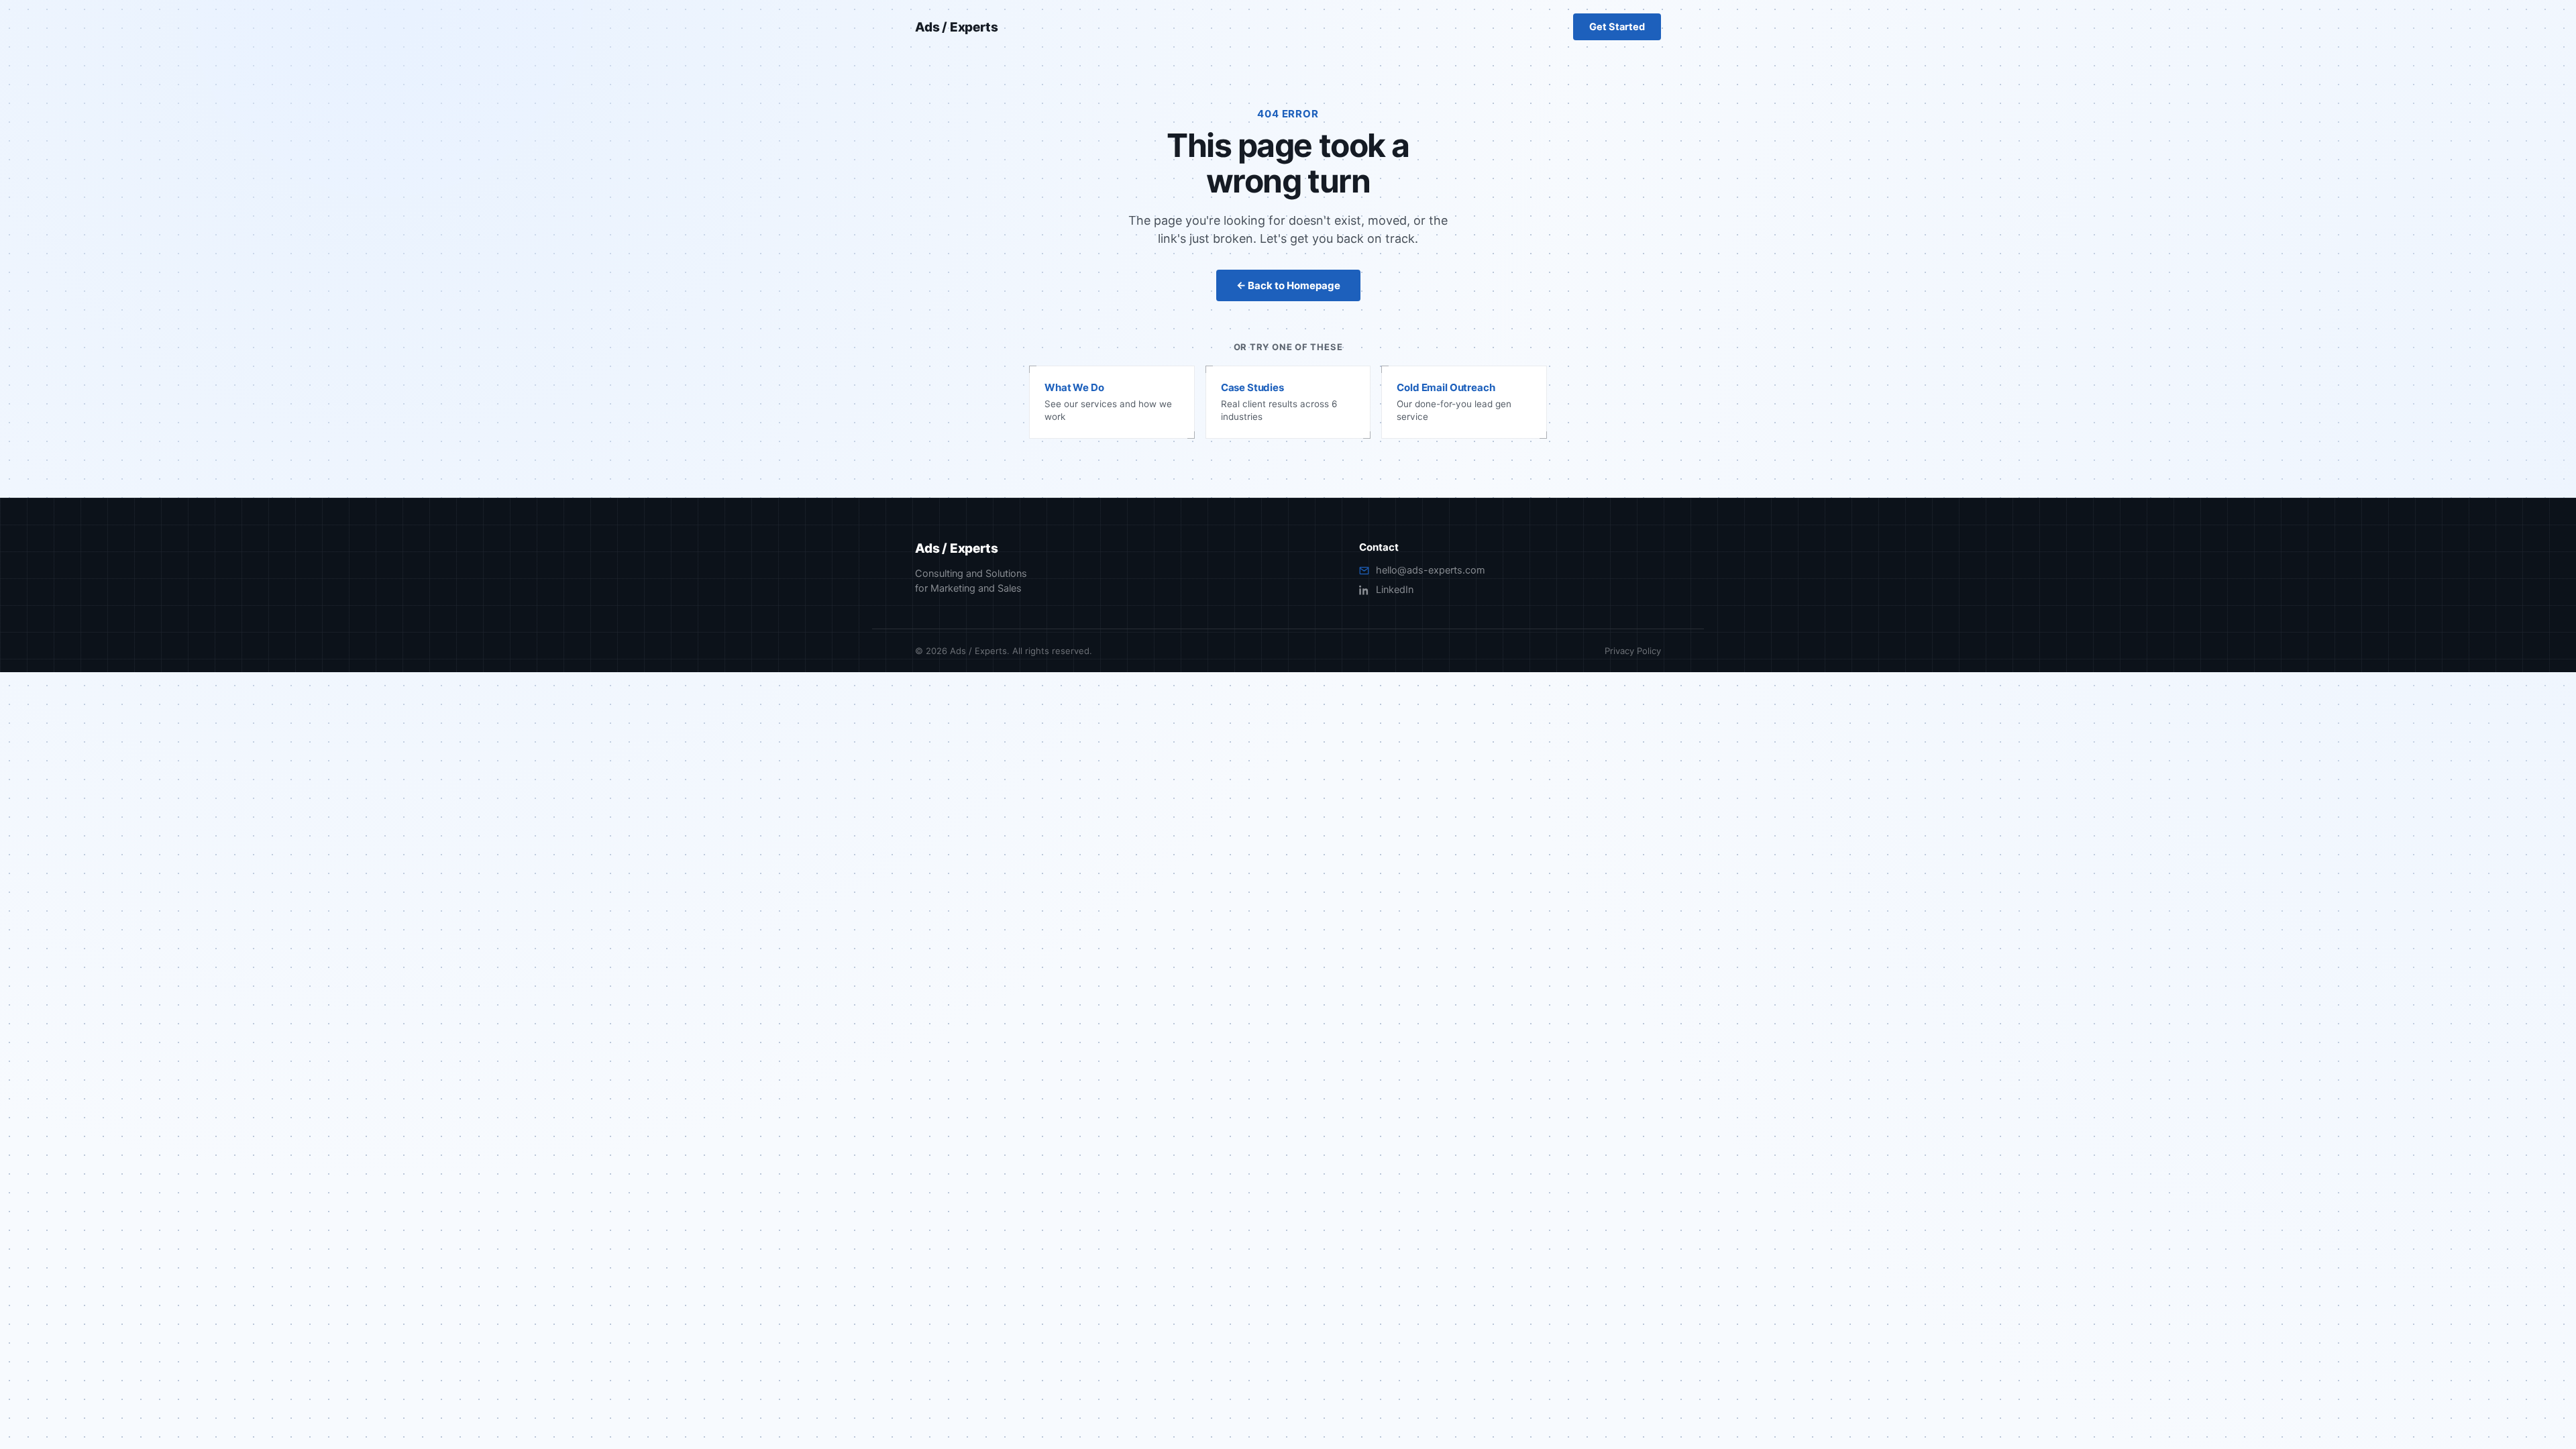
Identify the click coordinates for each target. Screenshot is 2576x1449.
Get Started (1617, 27)
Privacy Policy (1633, 651)
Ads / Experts (957, 27)
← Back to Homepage (1288, 285)
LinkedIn (1395, 590)
